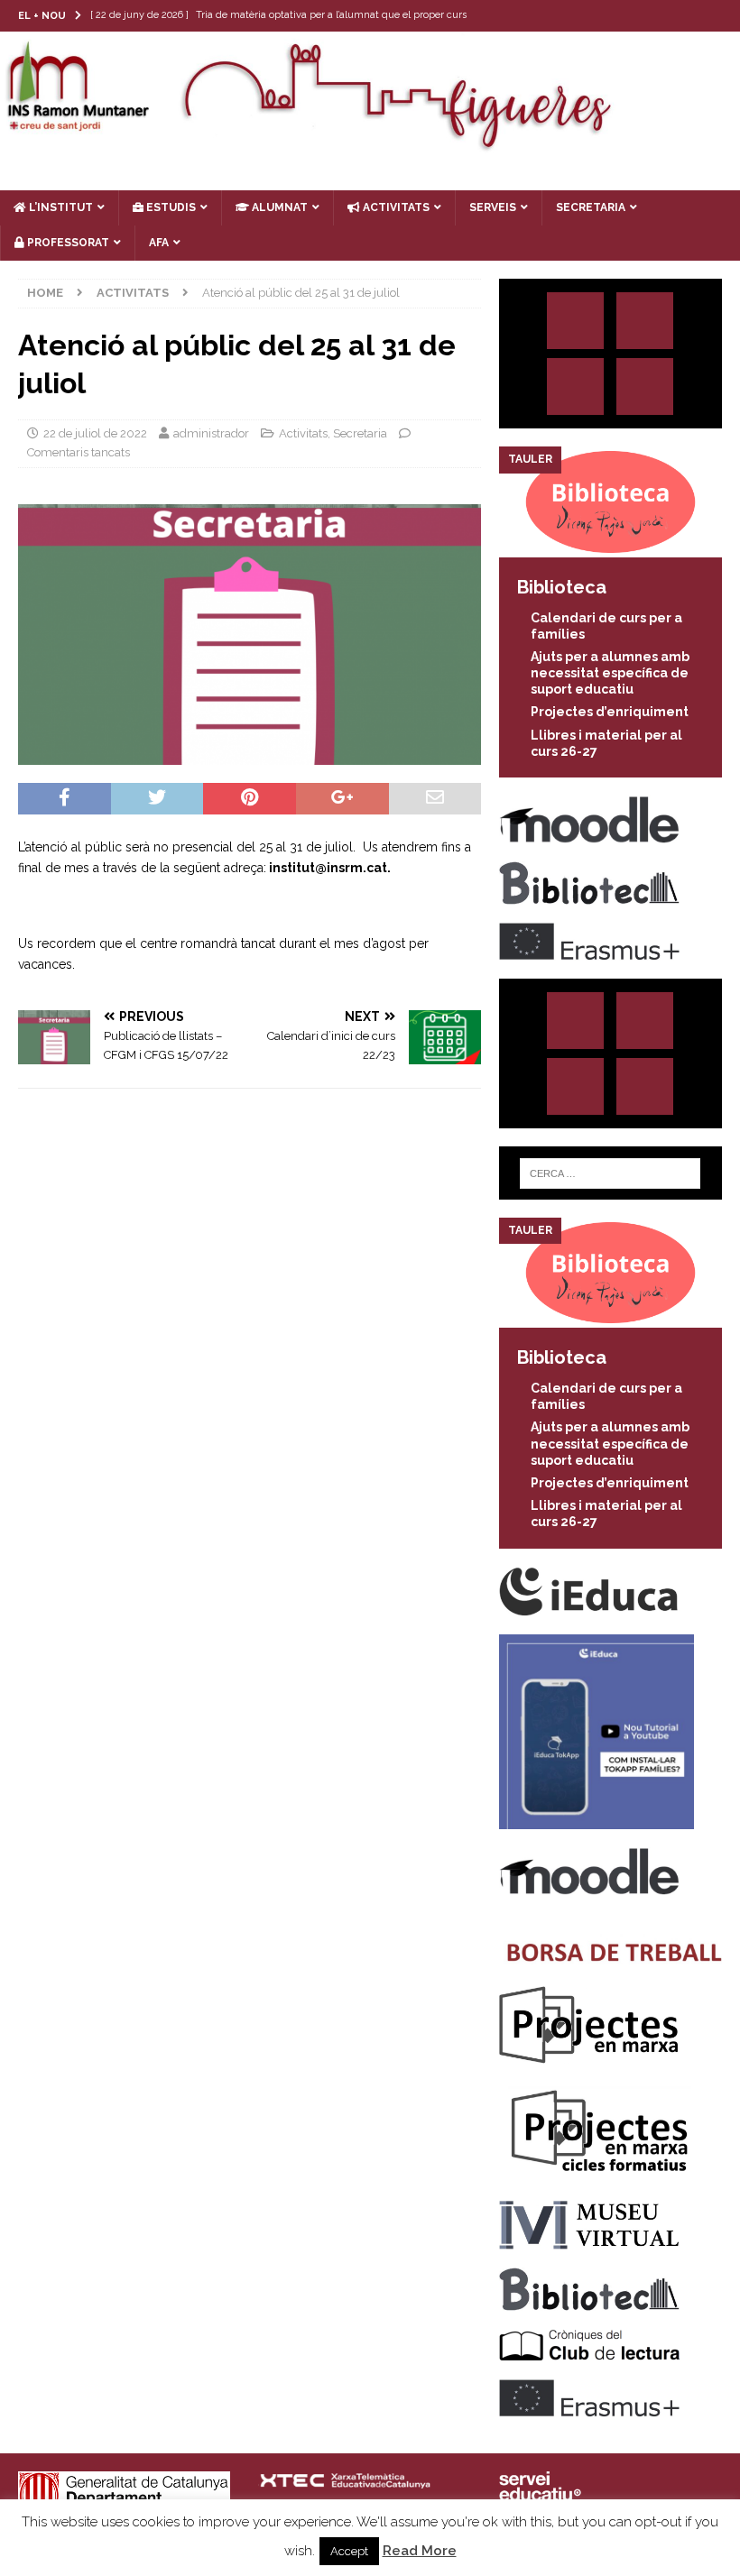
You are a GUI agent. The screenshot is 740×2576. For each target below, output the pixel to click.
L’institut (60, 207)
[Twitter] (654, 16)
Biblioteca (562, 587)
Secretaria (360, 433)
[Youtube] (724, 16)
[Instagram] (619, 16)
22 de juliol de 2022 (95, 433)
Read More (420, 2551)
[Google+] (645, 386)
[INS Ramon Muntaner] (370, 144)
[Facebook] (689, 16)
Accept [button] (349, 2551)
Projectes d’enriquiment (610, 712)
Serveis (493, 207)
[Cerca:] (610, 1173)
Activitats (303, 433)
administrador (211, 433)
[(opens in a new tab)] (610, 547)
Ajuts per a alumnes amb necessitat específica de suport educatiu (610, 673)
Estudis (170, 207)
